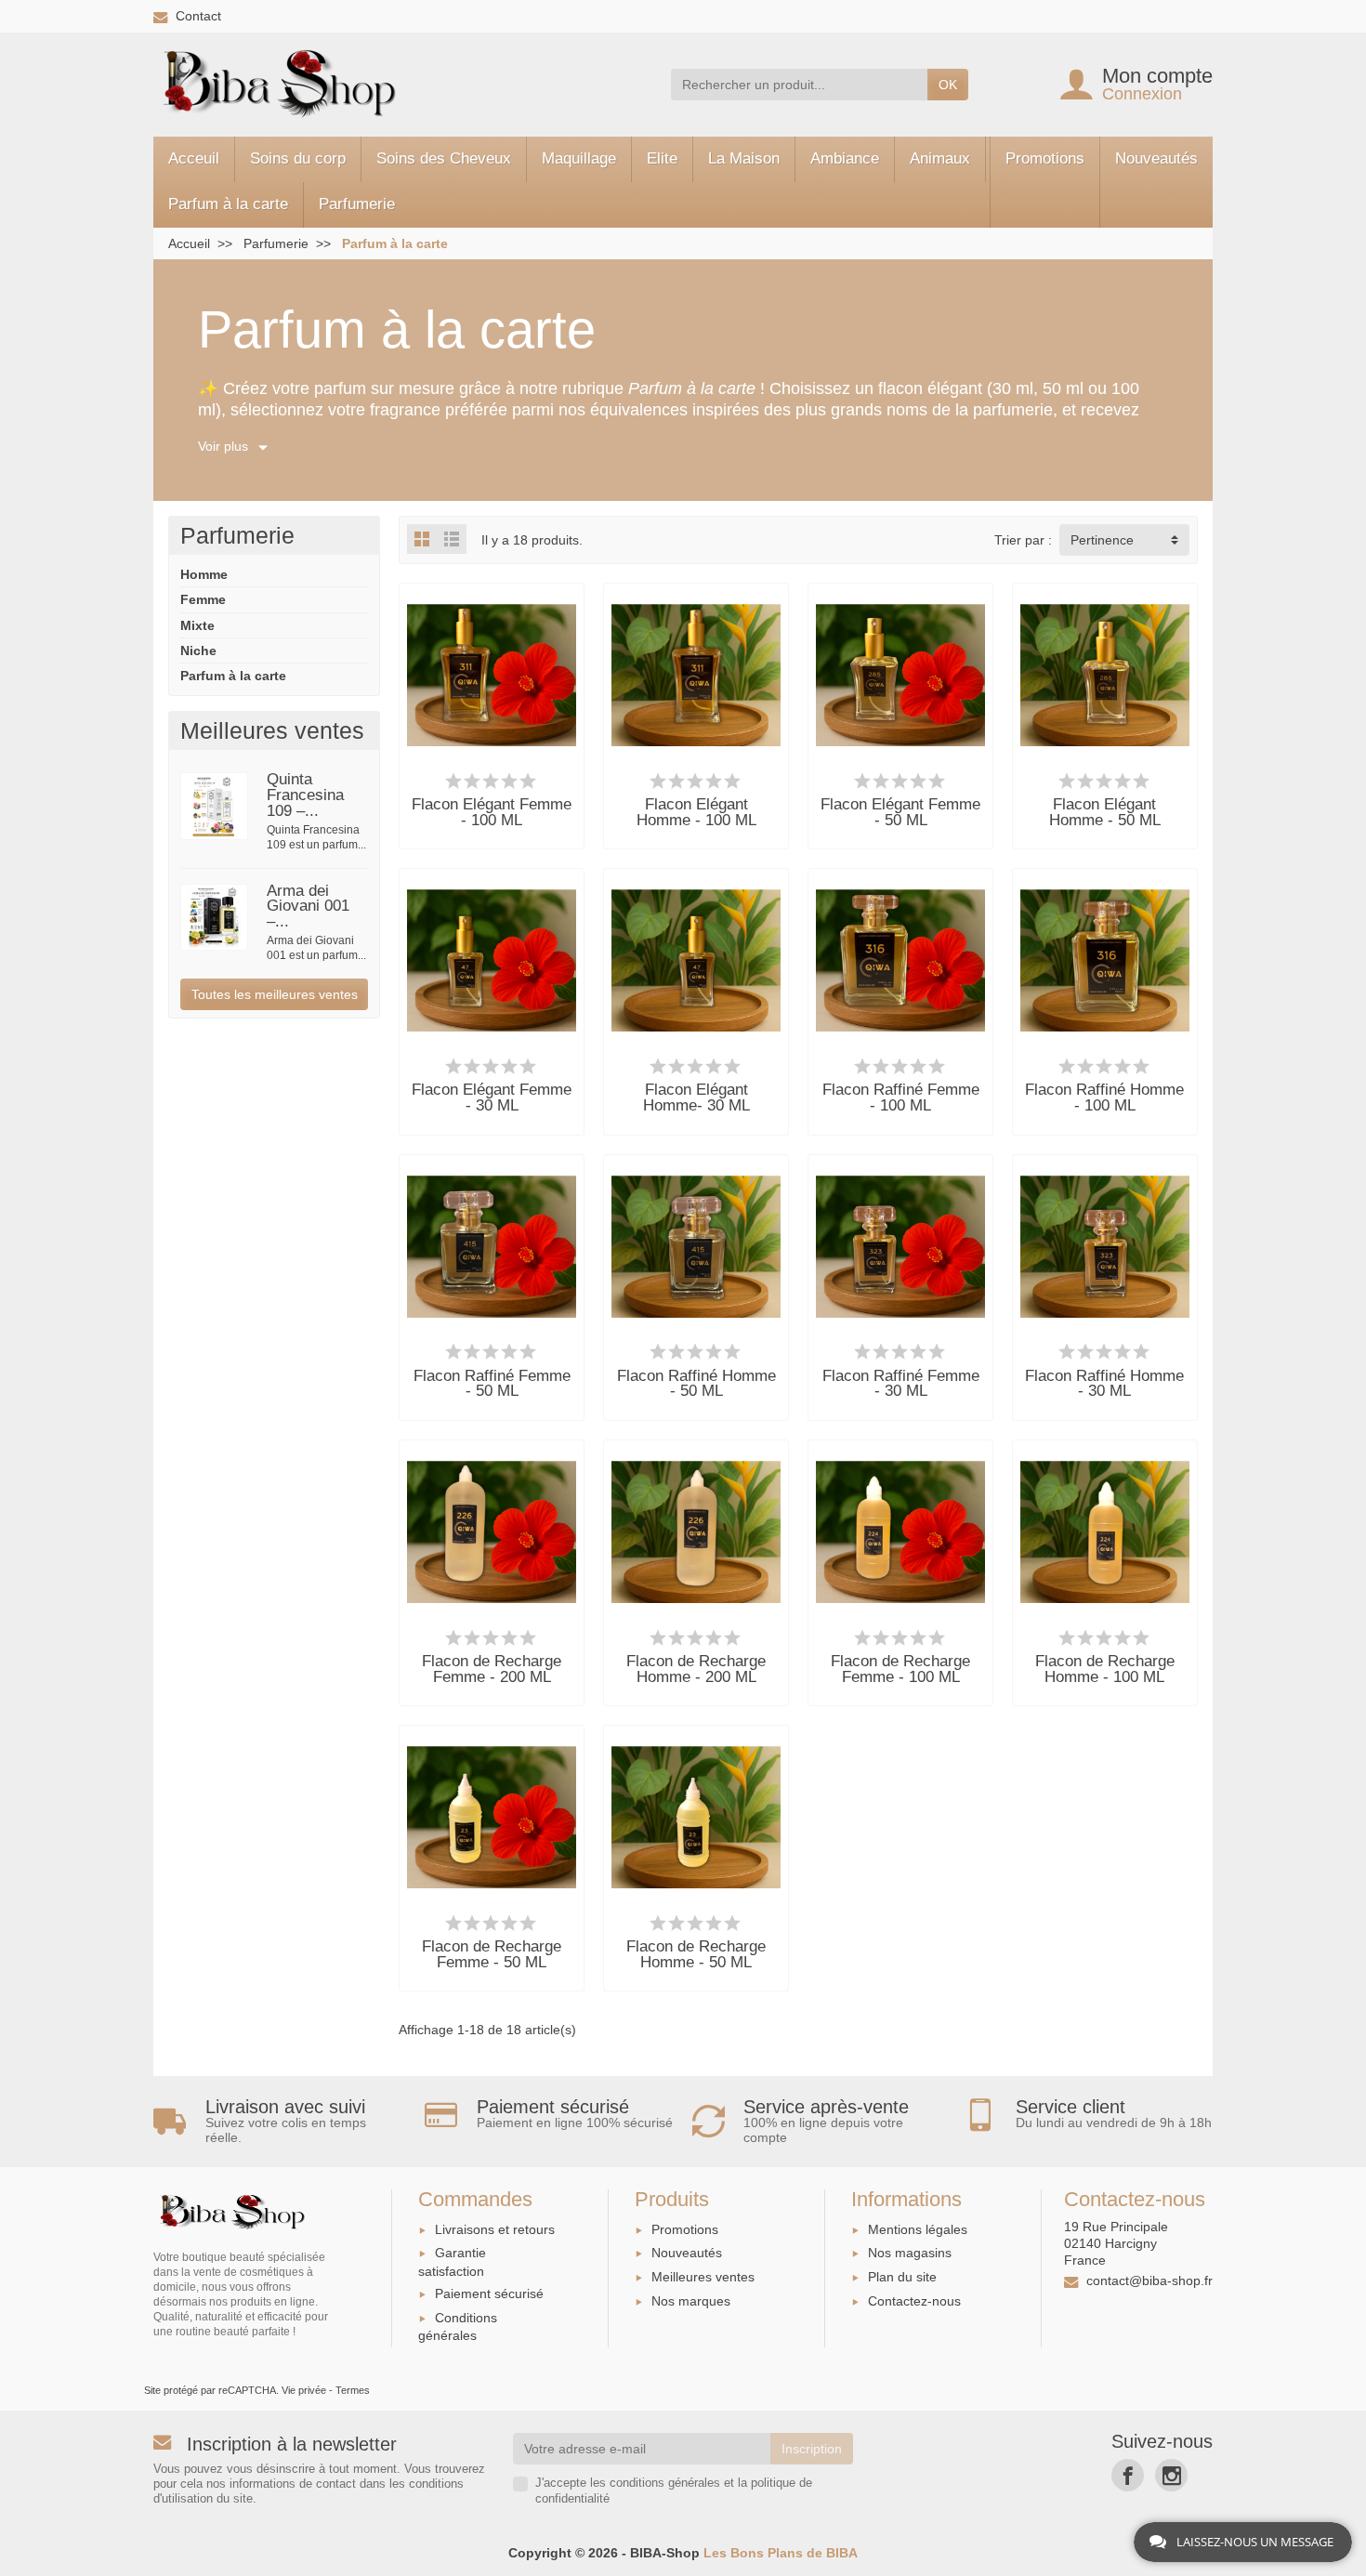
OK (948, 85)
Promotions (1045, 158)
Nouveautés (1156, 158)
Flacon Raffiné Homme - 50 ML (696, 1384)
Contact (198, 16)
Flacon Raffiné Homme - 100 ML (1104, 1097)
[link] (1128, 2475)
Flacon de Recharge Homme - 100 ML (1105, 1669)
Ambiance (845, 158)
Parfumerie (357, 204)
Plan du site (902, 2277)
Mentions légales (918, 2229)
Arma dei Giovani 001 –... (308, 907)
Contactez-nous (914, 2301)
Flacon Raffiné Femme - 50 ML (492, 1384)
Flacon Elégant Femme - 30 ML (492, 1097)
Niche (198, 651)
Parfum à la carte (228, 204)
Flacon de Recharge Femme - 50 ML (492, 1954)
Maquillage (579, 158)
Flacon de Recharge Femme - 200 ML (492, 1669)
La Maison (744, 158)
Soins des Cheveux (444, 158)
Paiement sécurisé (489, 2293)
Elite (662, 158)
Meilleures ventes (703, 2277)
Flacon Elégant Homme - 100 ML (696, 812)
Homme (204, 574)
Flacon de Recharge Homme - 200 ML (696, 1669)
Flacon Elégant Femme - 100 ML (492, 812)
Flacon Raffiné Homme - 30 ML (1104, 1384)
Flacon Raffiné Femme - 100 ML (901, 1097)
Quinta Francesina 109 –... (305, 795)
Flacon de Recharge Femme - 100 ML (900, 1669)
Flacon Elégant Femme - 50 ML (900, 812)
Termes (353, 2390)
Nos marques (691, 2301)
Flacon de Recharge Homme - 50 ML (696, 1954)
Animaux (940, 158)
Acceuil (194, 158)
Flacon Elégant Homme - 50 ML (1105, 812)
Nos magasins (910, 2253)
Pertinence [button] (1102, 540)
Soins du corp (298, 158)
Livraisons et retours (495, 2229)
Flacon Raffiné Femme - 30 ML (901, 1384)
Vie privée (304, 2390)
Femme (203, 599)
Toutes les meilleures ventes (275, 994)
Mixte (197, 625)
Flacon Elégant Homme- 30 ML (696, 1097)
